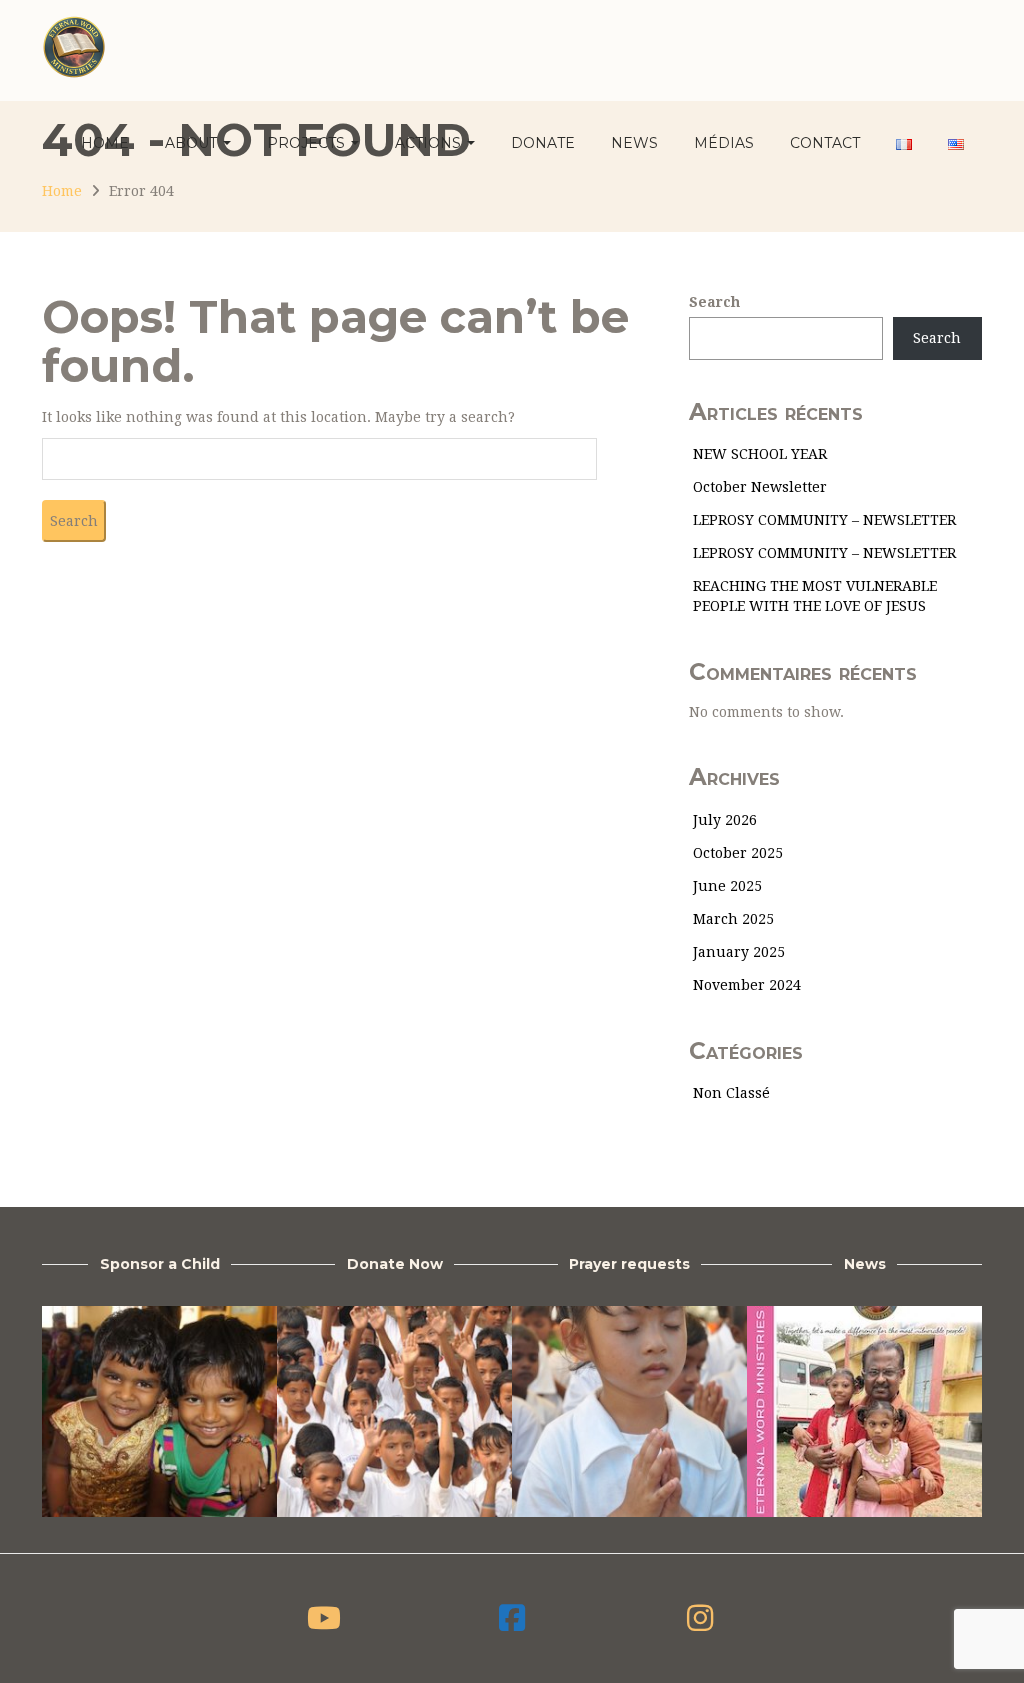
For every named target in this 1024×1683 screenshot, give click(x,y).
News (634, 143)
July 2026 (725, 820)
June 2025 (727, 886)
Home (105, 143)
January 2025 (739, 952)
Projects (308, 143)
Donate (543, 143)
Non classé (731, 1093)
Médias (724, 143)
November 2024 (747, 985)
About (193, 143)
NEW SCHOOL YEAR (760, 454)
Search (714, 302)
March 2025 (733, 919)
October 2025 (738, 853)
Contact (825, 143)
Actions (430, 143)
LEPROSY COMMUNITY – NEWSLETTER (824, 520)
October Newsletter (760, 487)
